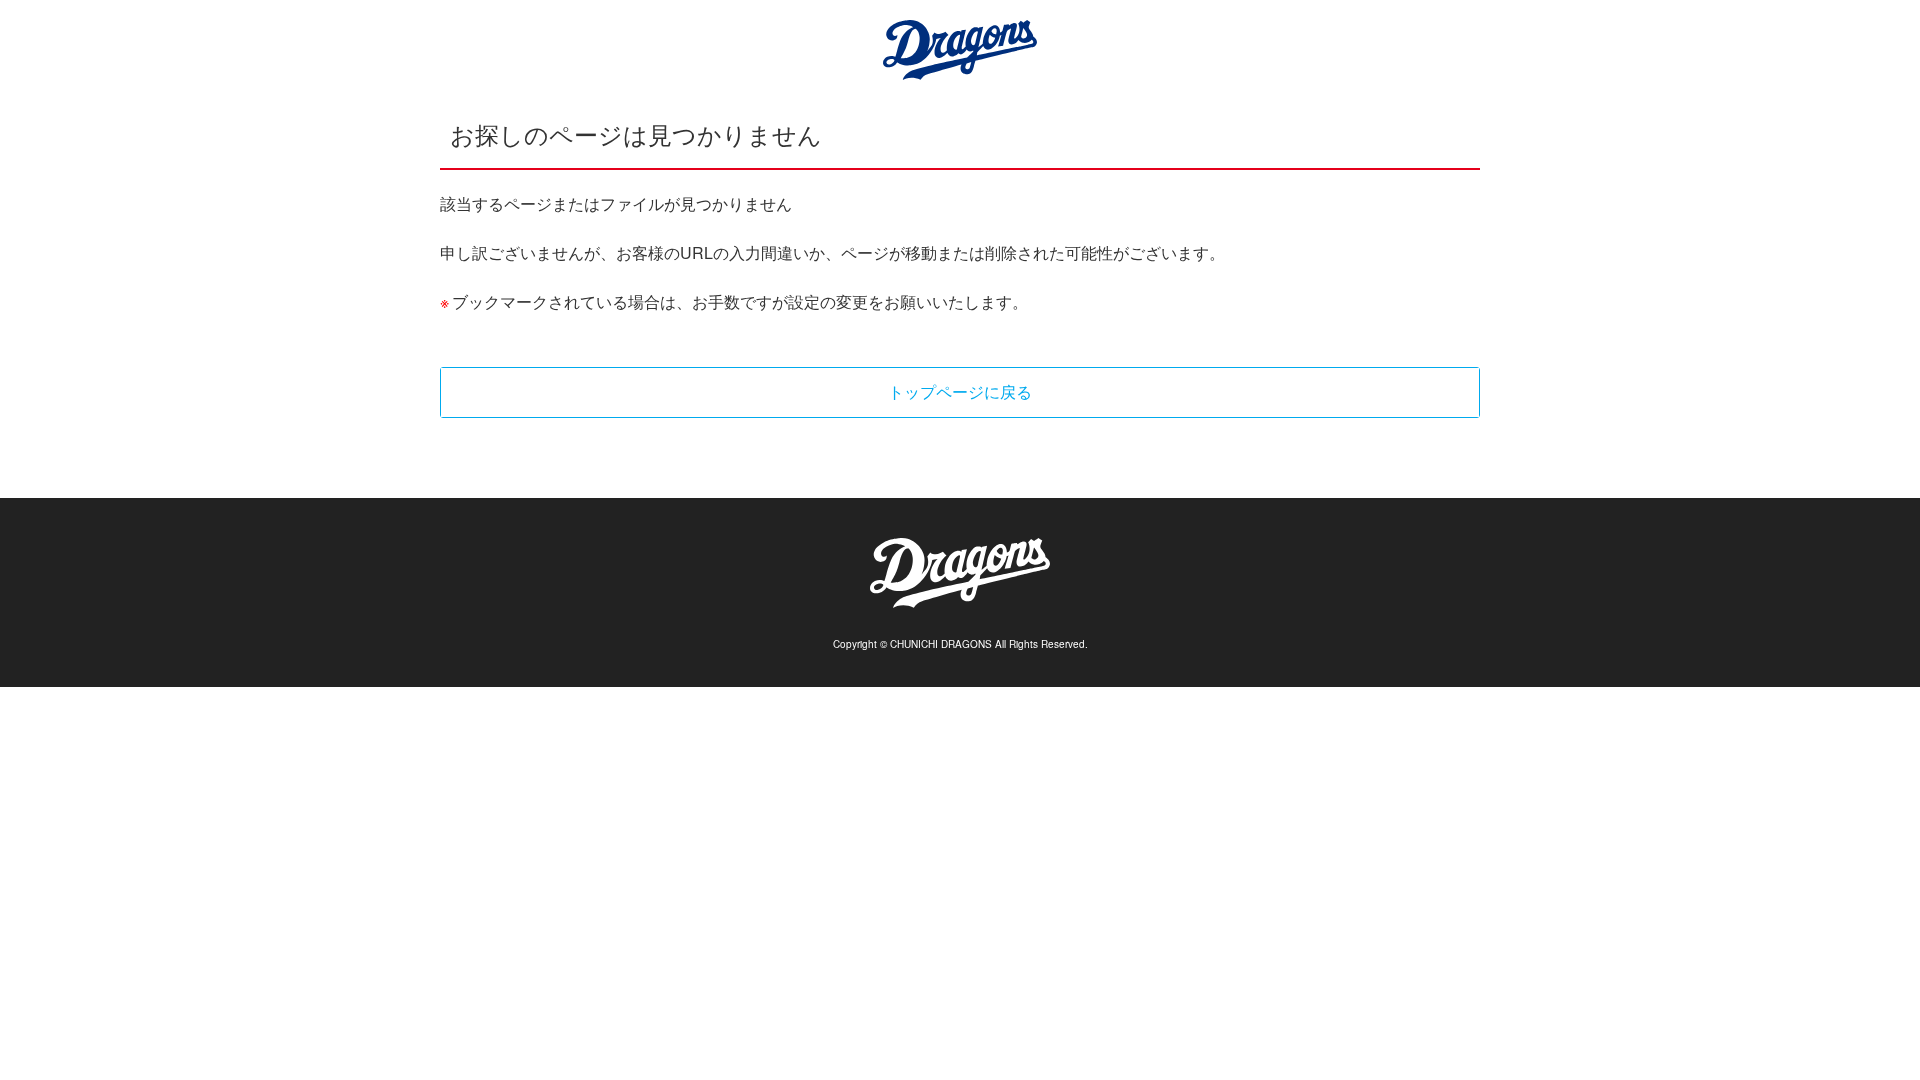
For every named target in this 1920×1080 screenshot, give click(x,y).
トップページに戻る (960, 391)
